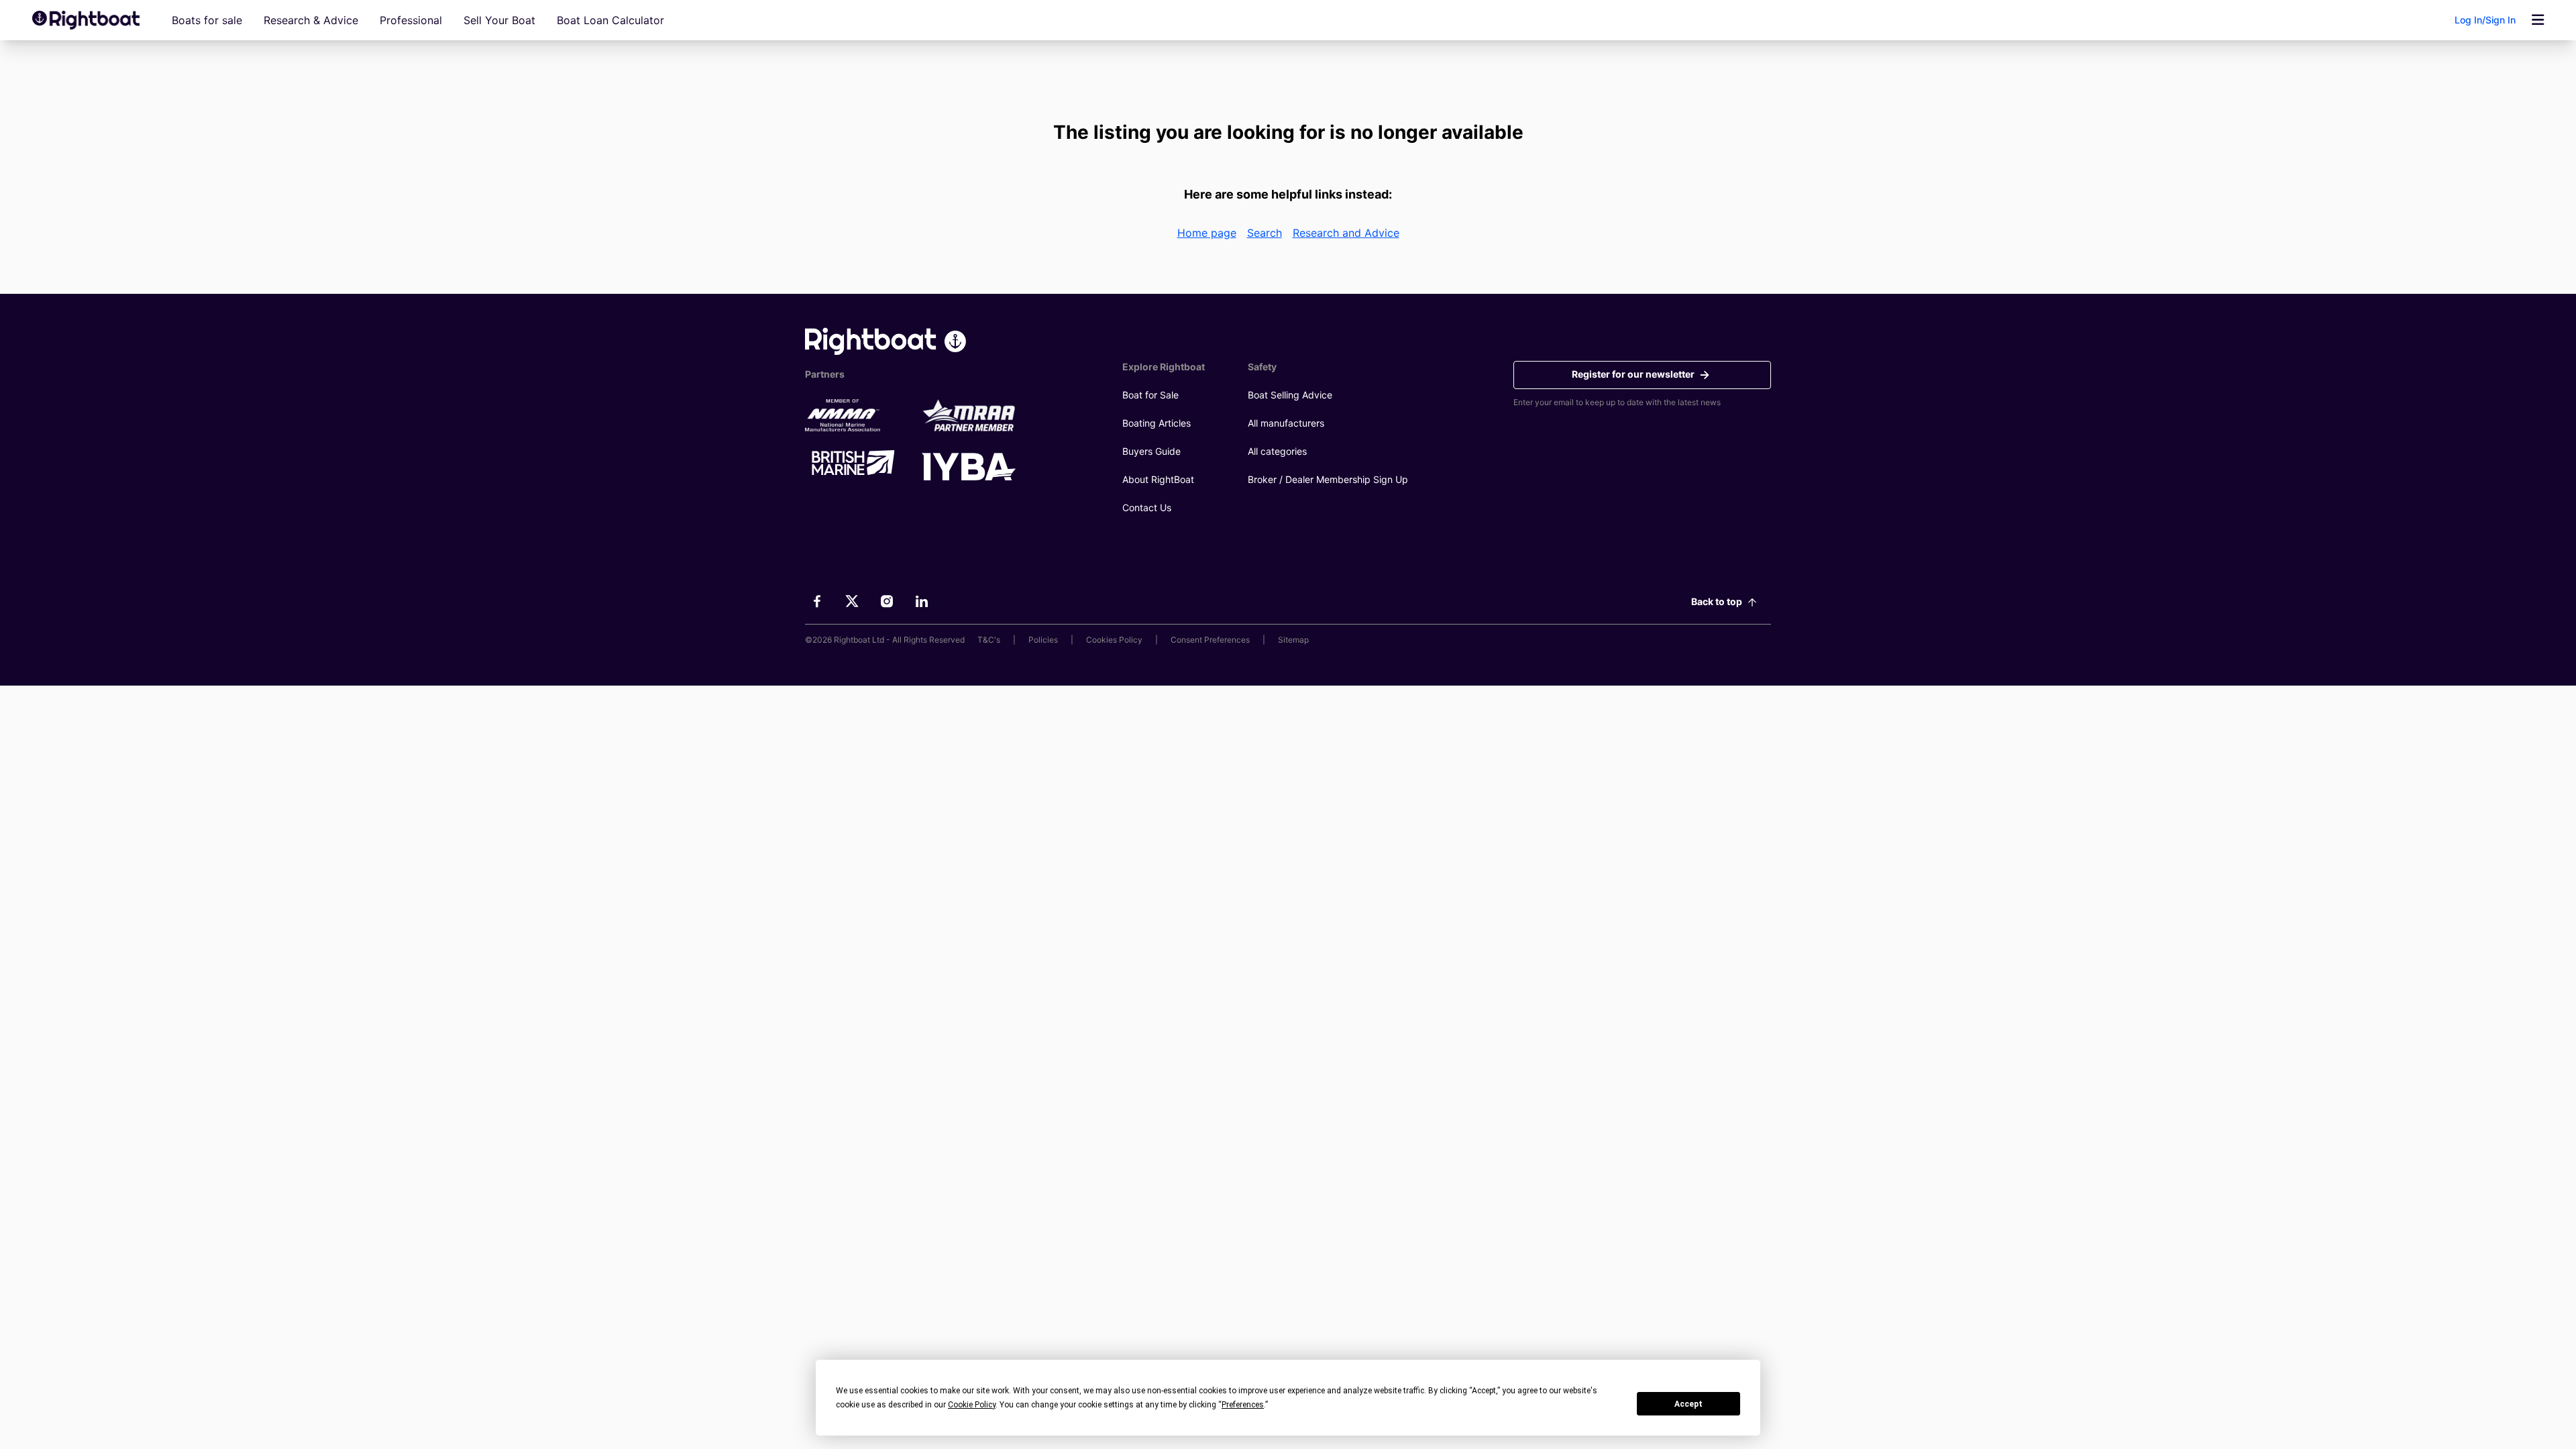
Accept (1688, 1404)
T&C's (989, 640)
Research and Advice (1346, 233)
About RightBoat (1158, 479)
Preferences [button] (1243, 1405)
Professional (411, 20)
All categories (1277, 451)
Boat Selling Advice (1290, 395)
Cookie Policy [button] (972, 1405)
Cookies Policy (1114, 640)
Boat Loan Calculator (610, 20)
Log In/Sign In (2485, 20)
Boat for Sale (1150, 395)
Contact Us (1147, 507)
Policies (1043, 640)
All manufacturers (1286, 423)
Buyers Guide (1151, 451)
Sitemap (1293, 640)
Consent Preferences (1210, 640)
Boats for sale (207, 20)
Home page (1207, 233)
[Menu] (2538, 20)
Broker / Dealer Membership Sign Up (1328, 479)
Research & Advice (311, 20)
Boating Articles (1157, 423)
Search (1265, 233)
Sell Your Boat (499, 20)
